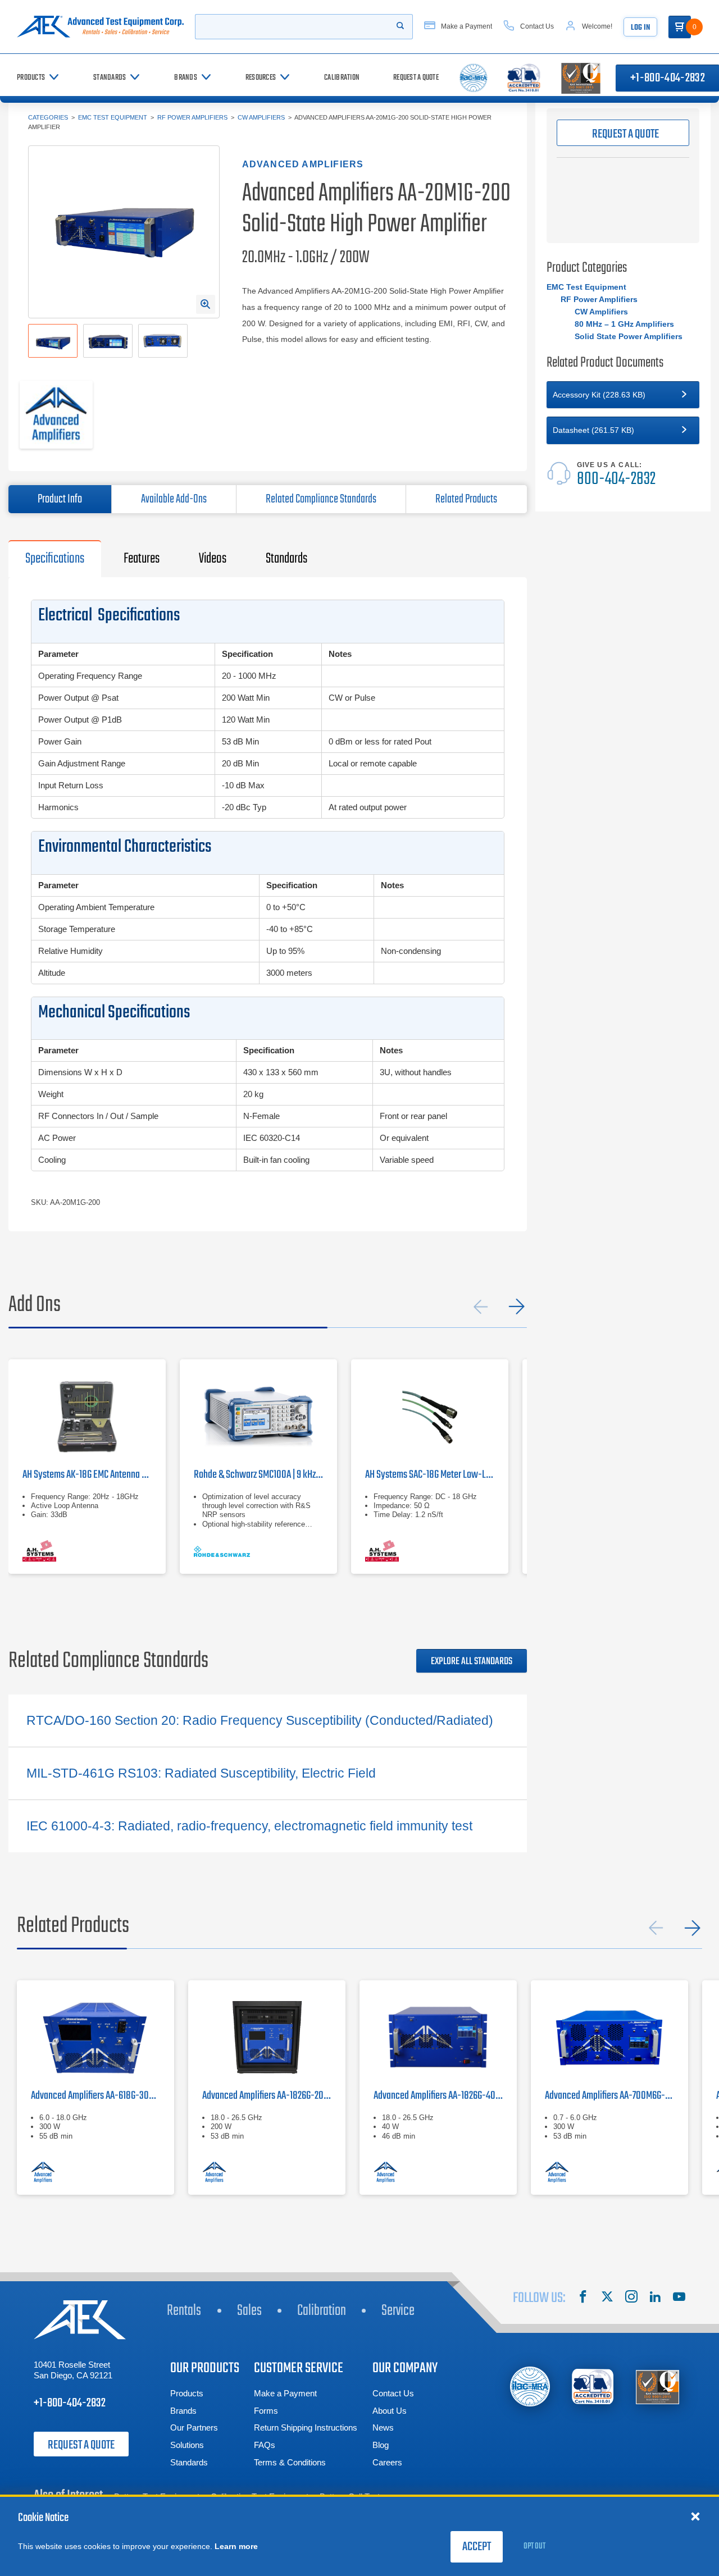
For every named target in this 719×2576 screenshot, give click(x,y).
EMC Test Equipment (113, 117)
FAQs (265, 2445)
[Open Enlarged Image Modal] (206, 304)
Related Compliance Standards (321, 499)
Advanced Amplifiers (303, 164)
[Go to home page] (100, 27)
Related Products (466, 499)
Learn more (236, 2546)
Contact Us (393, 2393)
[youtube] (679, 2298)
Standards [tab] (286, 559)
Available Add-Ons (174, 499)
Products (187, 2393)
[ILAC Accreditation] (530, 2387)
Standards (189, 2462)
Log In (640, 28)
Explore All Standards (472, 1662)
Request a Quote (81, 2445)
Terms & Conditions (290, 2462)
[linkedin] (655, 2298)
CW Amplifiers (261, 117)
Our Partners (194, 2427)
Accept (477, 2547)
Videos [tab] (213, 559)
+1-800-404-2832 (70, 2403)
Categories (48, 117)
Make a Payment (285, 2393)
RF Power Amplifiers (192, 117)
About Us (390, 2411)
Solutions (187, 2445)
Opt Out (534, 2546)
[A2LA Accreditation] (593, 2387)
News (383, 2427)
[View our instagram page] (631, 2298)
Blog (381, 2445)
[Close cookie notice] (695, 2516)
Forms (266, 2411)
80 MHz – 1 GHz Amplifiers (624, 324)
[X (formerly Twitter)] (607, 2298)
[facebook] (583, 2298)
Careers (387, 2462)
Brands (183, 2411)
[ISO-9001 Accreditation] (657, 2387)
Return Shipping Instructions (306, 2427)
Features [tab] (142, 559)
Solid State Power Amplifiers (629, 336)
